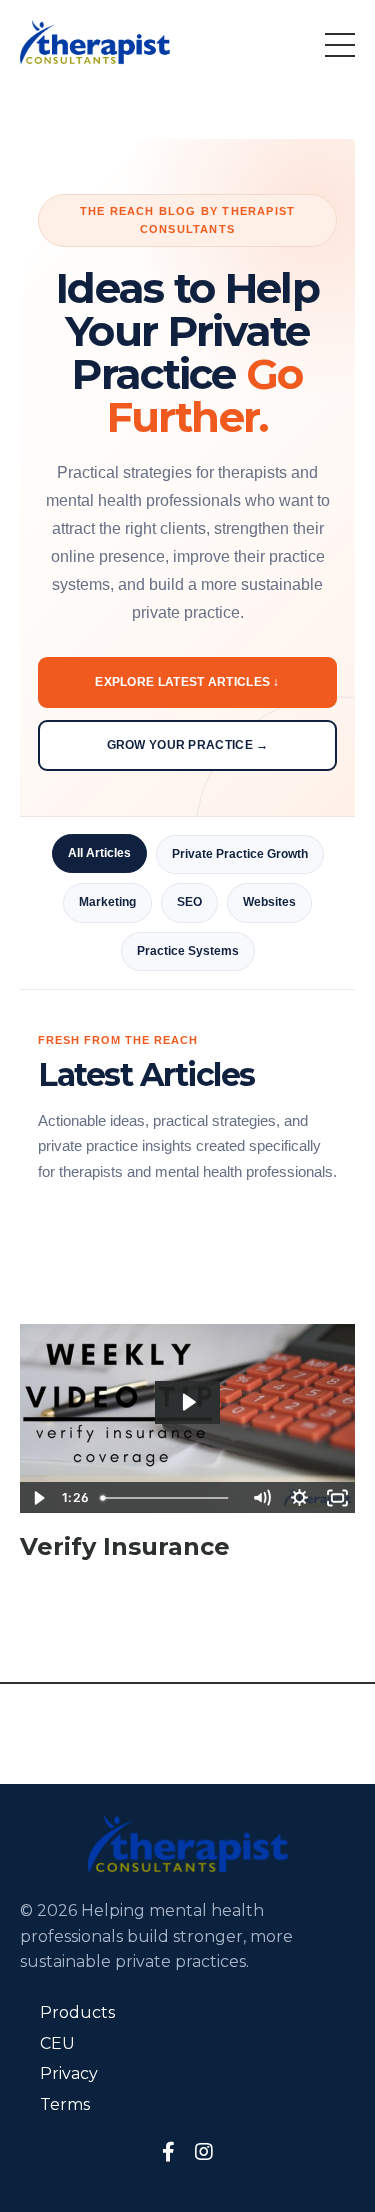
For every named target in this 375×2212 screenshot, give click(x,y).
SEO (189, 902)
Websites (269, 902)
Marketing (107, 902)
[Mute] (261, 1498)
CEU (57, 2043)
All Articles (99, 853)
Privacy (69, 2073)
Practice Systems (188, 951)
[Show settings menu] (299, 1498)
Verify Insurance (125, 1547)
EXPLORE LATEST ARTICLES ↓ (187, 682)
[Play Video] (38, 1498)
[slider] (168, 1498)
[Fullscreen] (337, 1498)
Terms (65, 2104)
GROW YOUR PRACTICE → (188, 745)
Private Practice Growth (240, 854)
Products (77, 2012)
